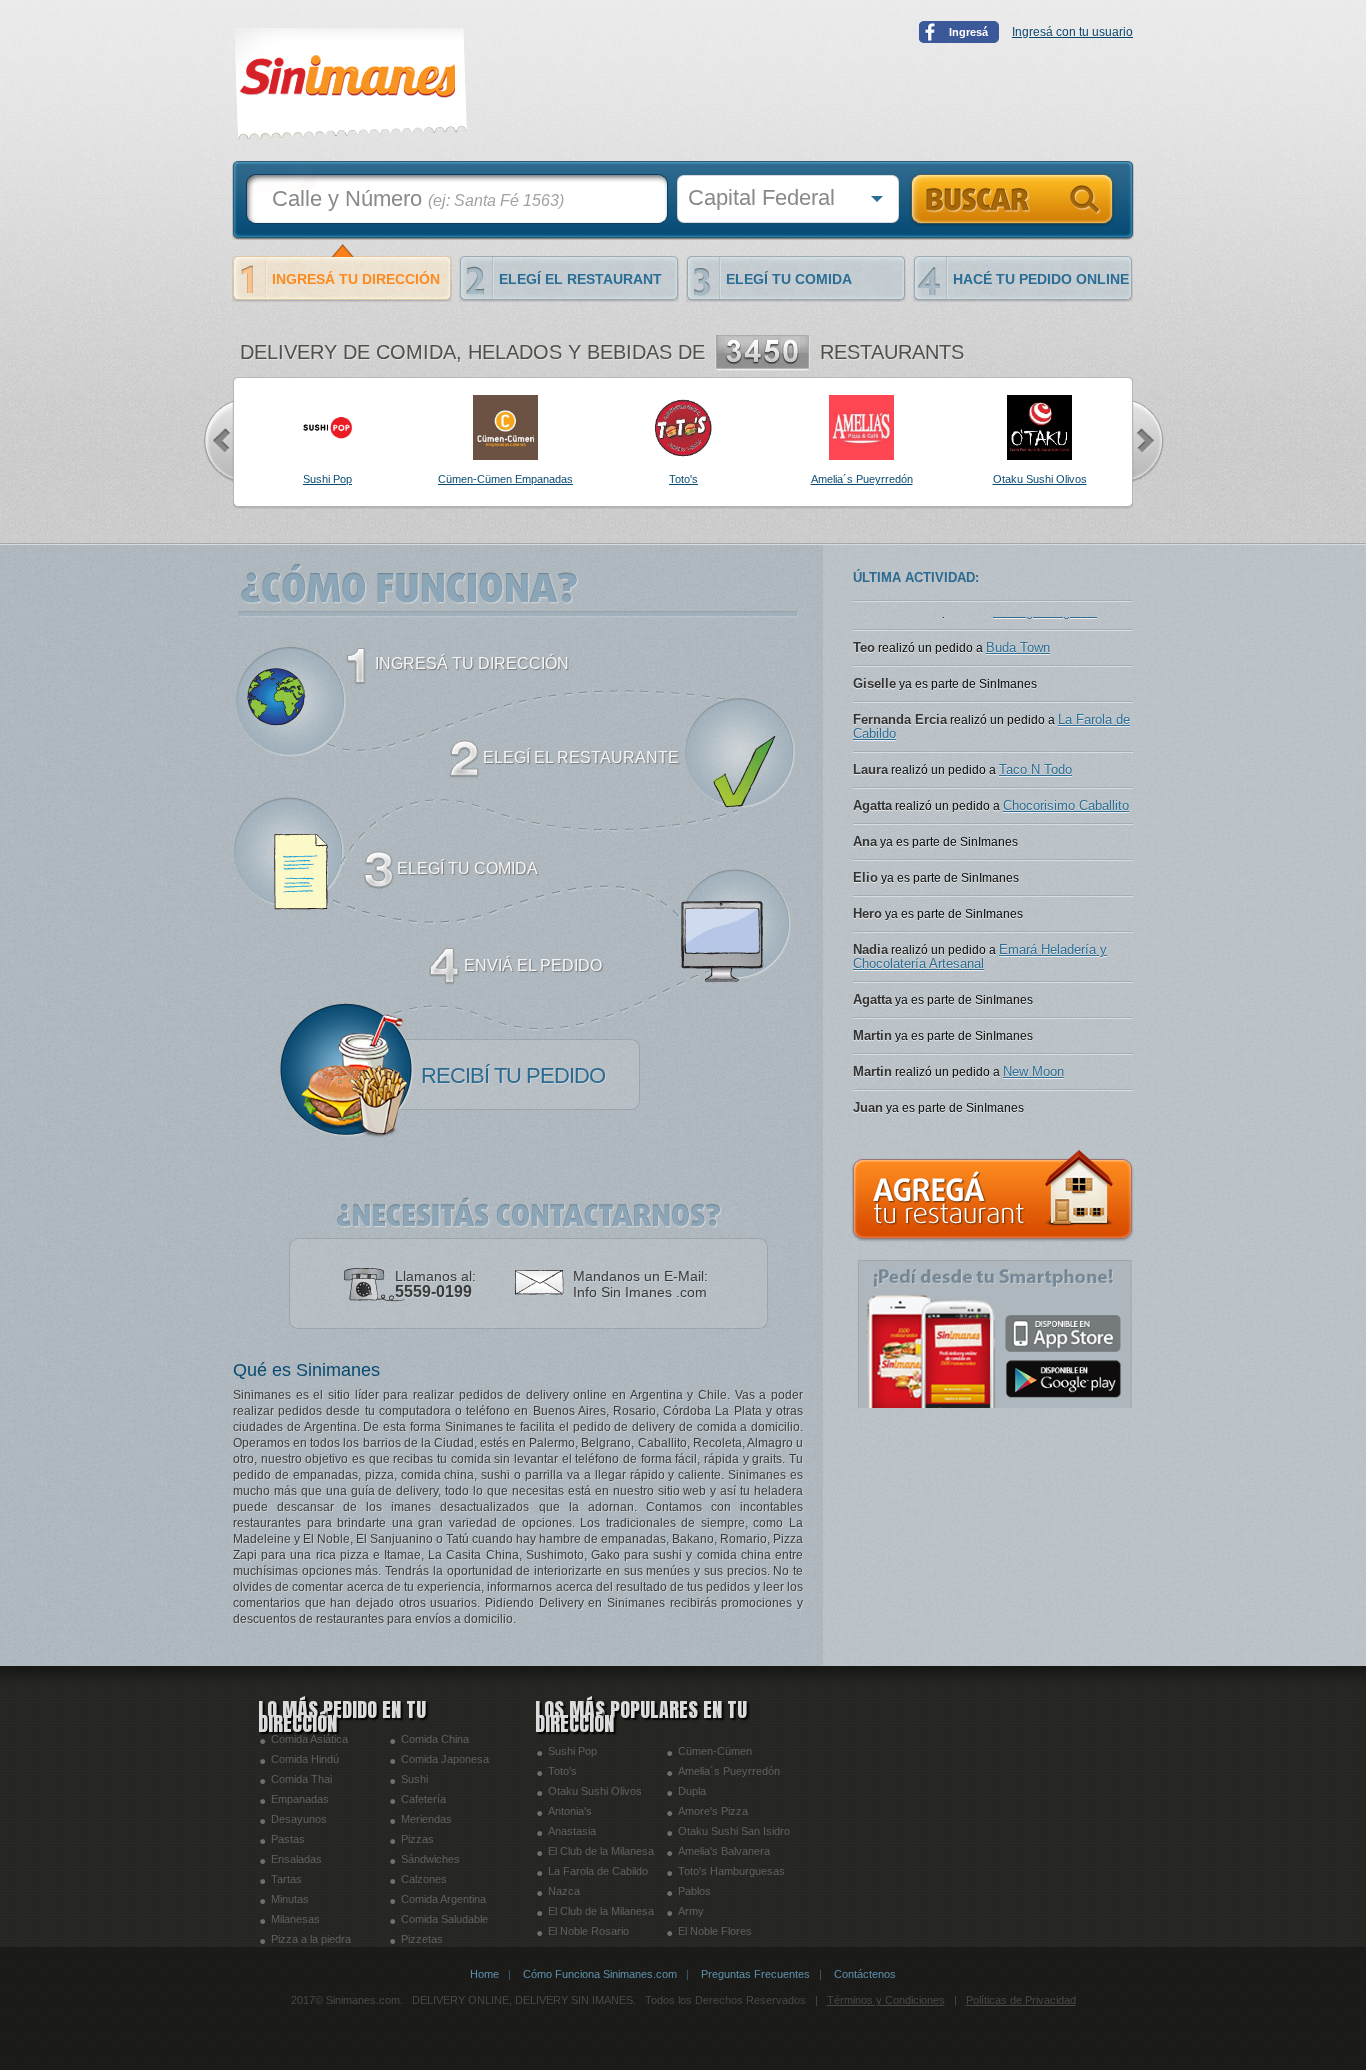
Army (691, 1911)
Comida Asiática (309, 1739)
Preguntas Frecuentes (755, 1974)
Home (484, 1974)
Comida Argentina (443, 1899)
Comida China (435, 1739)
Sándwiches (430, 1859)
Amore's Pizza (713, 1811)
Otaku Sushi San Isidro (734, 1831)
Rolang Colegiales (1045, 672)
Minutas (290, 1899)
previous (217, 441)
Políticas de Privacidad (1021, 2000)
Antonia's (570, 1811)
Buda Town (1018, 708)
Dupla (692, 1791)
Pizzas (417, 1839)
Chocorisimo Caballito (1066, 866)
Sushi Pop (572, 1751)
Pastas (288, 1839)
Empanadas (300, 1799)
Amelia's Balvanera (724, 1851)
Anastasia (572, 1831)
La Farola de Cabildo (598, 1871)
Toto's (562, 1771)
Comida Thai (301, 1779)
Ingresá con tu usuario (1072, 32)
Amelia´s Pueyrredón (729, 1771)
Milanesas (295, 1919)
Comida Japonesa (445, 1759)
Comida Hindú (305, 1759)
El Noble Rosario (588, 1931)
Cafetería (423, 1799)
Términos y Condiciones (886, 2000)
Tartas (286, 1879)
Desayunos (299, 1819)
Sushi (414, 1779)
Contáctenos (865, 1974)
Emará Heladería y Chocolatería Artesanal (980, 1017)
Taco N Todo (1035, 830)
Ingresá (968, 32)
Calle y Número (418, 198)
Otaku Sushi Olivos (595, 1791)
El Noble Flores (715, 1931)
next (1148, 441)
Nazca (564, 1891)
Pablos (694, 1891)
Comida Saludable (444, 1919)
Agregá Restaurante (993, 1196)
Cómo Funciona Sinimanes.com (600, 1974)
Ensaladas (296, 1859)
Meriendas (426, 1819)
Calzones (424, 1879)
